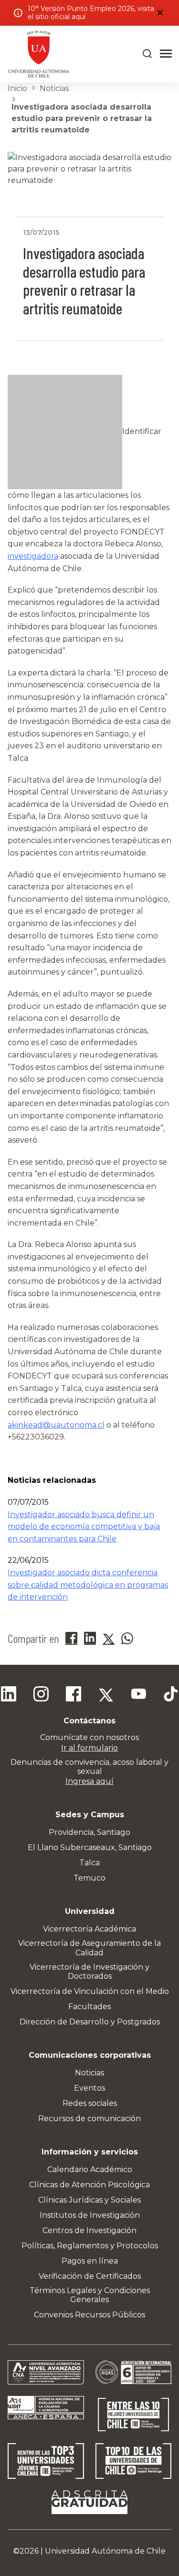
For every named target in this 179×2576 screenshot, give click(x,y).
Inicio (17, 88)
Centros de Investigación (89, 2230)
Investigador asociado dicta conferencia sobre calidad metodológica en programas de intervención (88, 1585)
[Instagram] (41, 1695)
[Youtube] (138, 1695)
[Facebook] (74, 1695)
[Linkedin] (9, 1695)
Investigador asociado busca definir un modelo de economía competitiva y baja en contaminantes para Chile (84, 1527)
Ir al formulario (89, 1748)
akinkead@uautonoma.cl (56, 1425)
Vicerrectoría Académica (89, 1929)
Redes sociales (90, 2103)
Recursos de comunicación (89, 2118)
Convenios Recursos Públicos (89, 2315)
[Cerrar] (160, 13)
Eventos (89, 2088)
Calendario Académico (90, 2169)
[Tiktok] (171, 1695)
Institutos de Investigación (90, 2215)
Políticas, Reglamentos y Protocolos (90, 2246)
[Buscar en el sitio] (147, 54)
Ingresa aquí (89, 1781)
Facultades (89, 2007)
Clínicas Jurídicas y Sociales (89, 2200)
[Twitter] (106, 1695)
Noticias (54, 88)
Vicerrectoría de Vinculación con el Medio (90, 1991)
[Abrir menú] (166, 54)
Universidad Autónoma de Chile (105, 2551)
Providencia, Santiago (89, 1832)
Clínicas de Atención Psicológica (89, 2185)
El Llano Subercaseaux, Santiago (90, 1847)
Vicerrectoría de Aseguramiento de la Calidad (89, 1948)
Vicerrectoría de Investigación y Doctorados (89, 1972)
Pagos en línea (90, 2261)
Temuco (89, 1878)
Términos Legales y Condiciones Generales (90, 2295)
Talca (89, 1863)
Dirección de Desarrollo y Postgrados (90, 2022)
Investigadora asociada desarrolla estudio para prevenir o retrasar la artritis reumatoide (82, 118)
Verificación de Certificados (90, 2276)
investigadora (33, 556)
